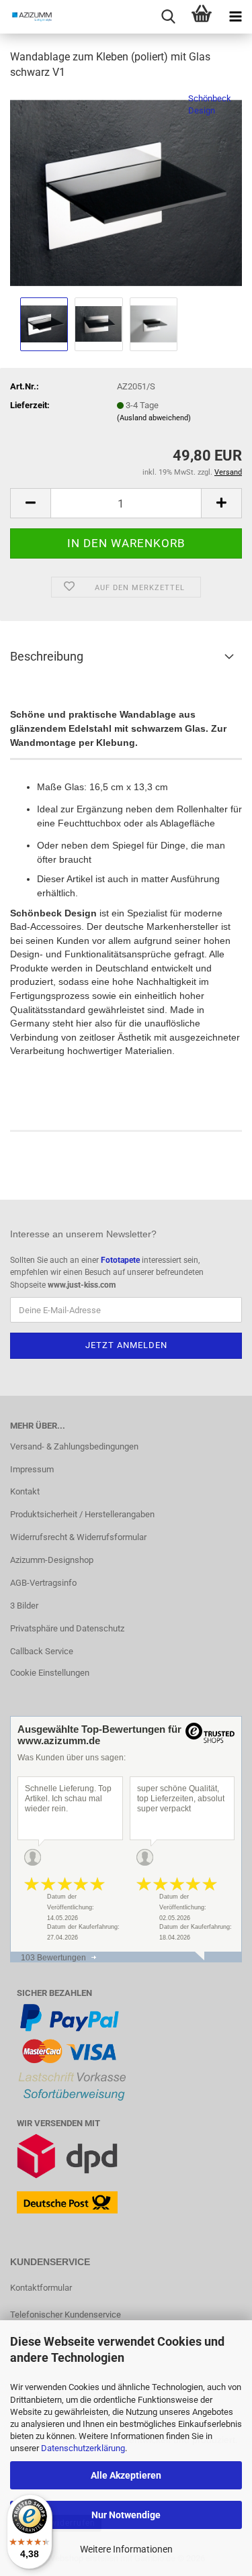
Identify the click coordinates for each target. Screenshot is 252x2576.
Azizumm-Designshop (52, 1560)
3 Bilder (24, 1606)
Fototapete (120, 1260)
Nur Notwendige (126, 2515)
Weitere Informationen (126, 2549)
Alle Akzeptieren (126, 2475)
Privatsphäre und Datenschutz (67, 1628)
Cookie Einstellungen (50, 1673)
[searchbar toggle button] (168, 17)
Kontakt (25, 1491)
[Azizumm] (27, 17)
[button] (30, 503)
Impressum (32, 1469)
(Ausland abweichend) (154, 418)
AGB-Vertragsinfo (43, 1583)
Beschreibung (47, 656)
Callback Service (42, 1651)
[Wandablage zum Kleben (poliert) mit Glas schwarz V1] (126, 192)
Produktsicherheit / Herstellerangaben (82, 1514)
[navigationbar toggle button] (235, 17)
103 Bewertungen (53, 1958)
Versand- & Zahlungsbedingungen (74, 1446)
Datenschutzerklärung (83, 2448)
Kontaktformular (41, 2288)
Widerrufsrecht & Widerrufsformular (78, 1537)
